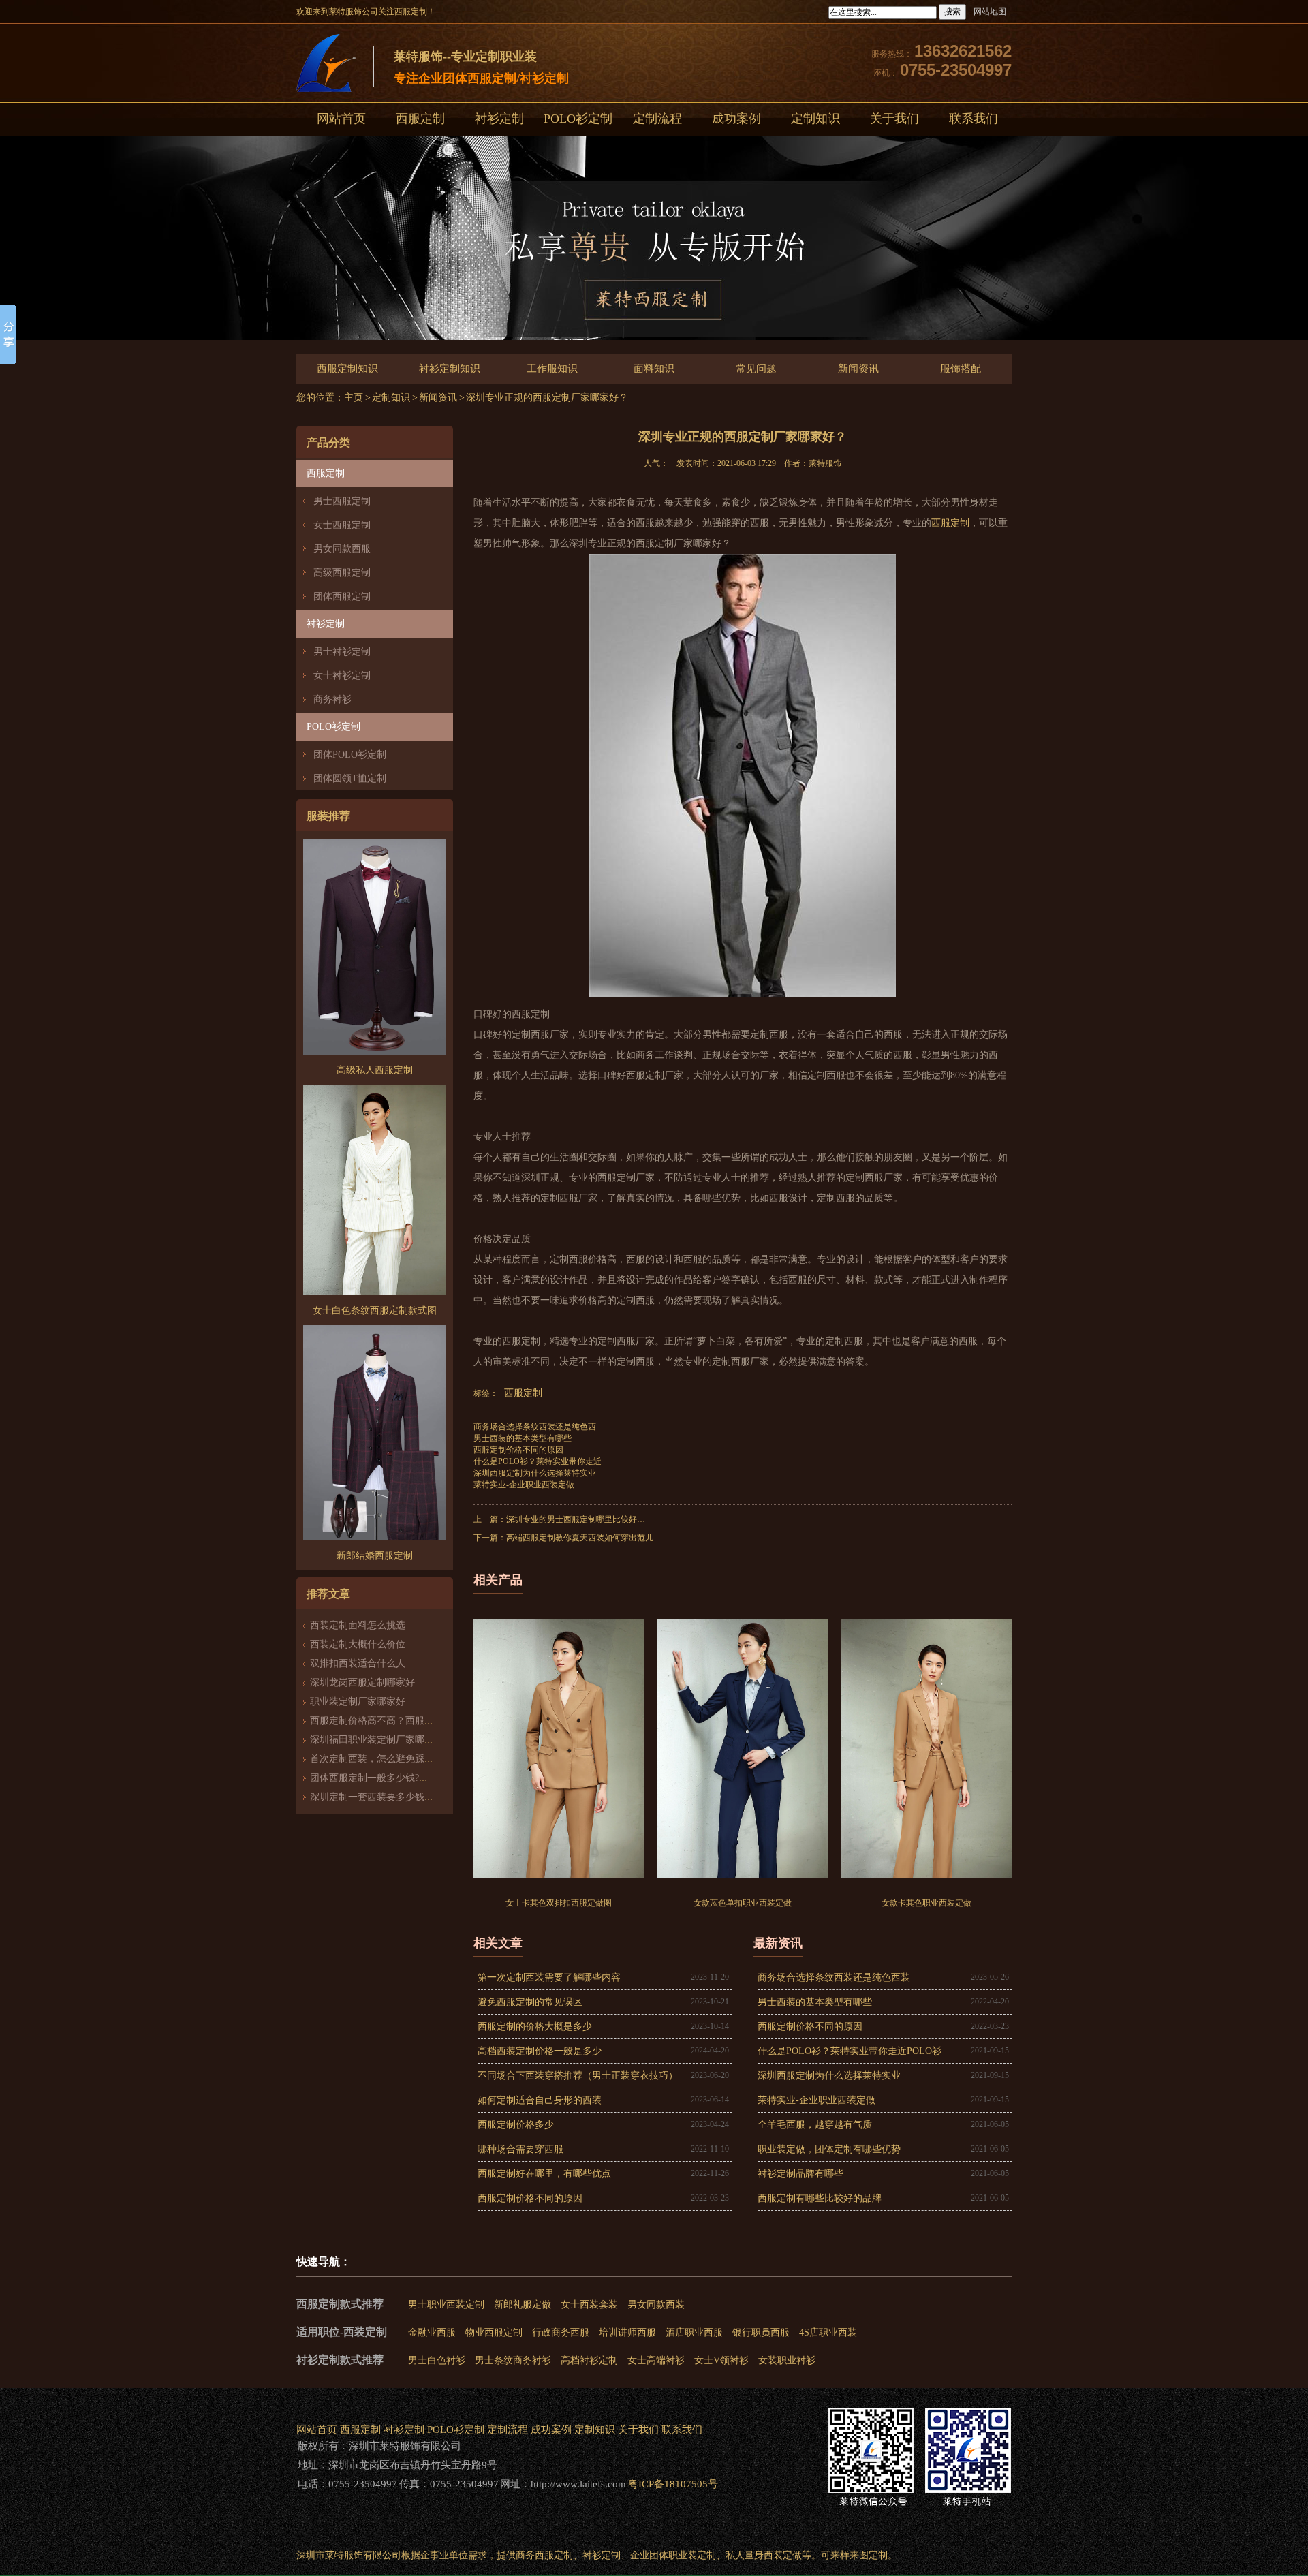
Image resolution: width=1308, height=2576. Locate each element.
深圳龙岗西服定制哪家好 (362, 1682)
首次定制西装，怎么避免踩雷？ (377, 1759)
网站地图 (990, 12)
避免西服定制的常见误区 (530, 2002)
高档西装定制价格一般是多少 (540, 2051)
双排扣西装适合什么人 (362, 1663)
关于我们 (894, 119)
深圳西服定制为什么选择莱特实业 (535, 1473)
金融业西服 (432, 2332)
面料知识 (654, 369)
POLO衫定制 (578, 119)
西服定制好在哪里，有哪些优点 (544, 2174)
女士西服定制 (342, 525)
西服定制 (420, 119)
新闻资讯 (858, 369)
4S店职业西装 (828, 2332)
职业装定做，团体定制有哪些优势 (829, 2149)
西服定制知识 (347, 369)
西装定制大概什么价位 (358, 1644)
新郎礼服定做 (523, 2305)
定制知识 (815, 119)
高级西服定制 (342, 573)
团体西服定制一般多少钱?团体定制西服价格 (403, 1778)
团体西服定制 (342, 596)
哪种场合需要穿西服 (520, 2149)
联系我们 (974, 119)
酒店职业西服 (694, 2332)
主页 (354, 398)
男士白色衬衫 (437, 2360)
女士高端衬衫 (656, 2360)
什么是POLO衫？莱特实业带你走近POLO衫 (850, 2051)
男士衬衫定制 (342, 652)
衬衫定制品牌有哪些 (800, 2174)
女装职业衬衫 (787, 2360)
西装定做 (783, 2555)
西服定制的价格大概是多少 (535, 2027)
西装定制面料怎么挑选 (358, 1625)
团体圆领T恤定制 (350, 778)
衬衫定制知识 (450, 369)
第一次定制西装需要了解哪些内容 (549, 1977)
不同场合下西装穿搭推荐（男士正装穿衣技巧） (578, 2076)
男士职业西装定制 (446, 2305)
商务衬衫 (332, 699)
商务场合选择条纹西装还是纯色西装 (834, 1977)
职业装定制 (692, 2555)
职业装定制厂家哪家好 (358, 1702)
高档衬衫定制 (589, 2360)
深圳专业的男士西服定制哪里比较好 (572, 1519)
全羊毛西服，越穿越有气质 (815, 2125)
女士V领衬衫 (721, 2360)
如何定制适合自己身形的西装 (540, 2100)
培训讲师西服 (627, 2332)
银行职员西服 (761, 2332)
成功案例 (736, 119)
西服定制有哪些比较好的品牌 (820, 2198)
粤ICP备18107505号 (673, 2484)
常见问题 (756, 369)
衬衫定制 (499, 119)
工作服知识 (552, 369)
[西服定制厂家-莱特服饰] (326, 66)
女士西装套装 (589, 2305)
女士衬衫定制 (342, 676)
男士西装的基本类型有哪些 (523, 1438)
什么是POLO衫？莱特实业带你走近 (538, 1461)
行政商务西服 (561, 2332)
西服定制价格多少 (516, 2125)
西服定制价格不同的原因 (518, 1450)
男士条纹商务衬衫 (513, 2360)
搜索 (952, 12)
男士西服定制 (342, 501)
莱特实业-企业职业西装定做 (524, 1485)
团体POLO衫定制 (350, 755)
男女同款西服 (342, 549)
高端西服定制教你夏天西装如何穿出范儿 (580, 1538)
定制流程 (657, 119)
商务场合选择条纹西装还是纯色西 (535, 1427)
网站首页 (341, 119)
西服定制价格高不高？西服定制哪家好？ (396, 1721)
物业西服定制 (494, 2332)
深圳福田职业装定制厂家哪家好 (377, 1740)
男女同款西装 (656, 2305)
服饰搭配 (961, 369)
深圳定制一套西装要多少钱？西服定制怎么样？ (410, 1797)
